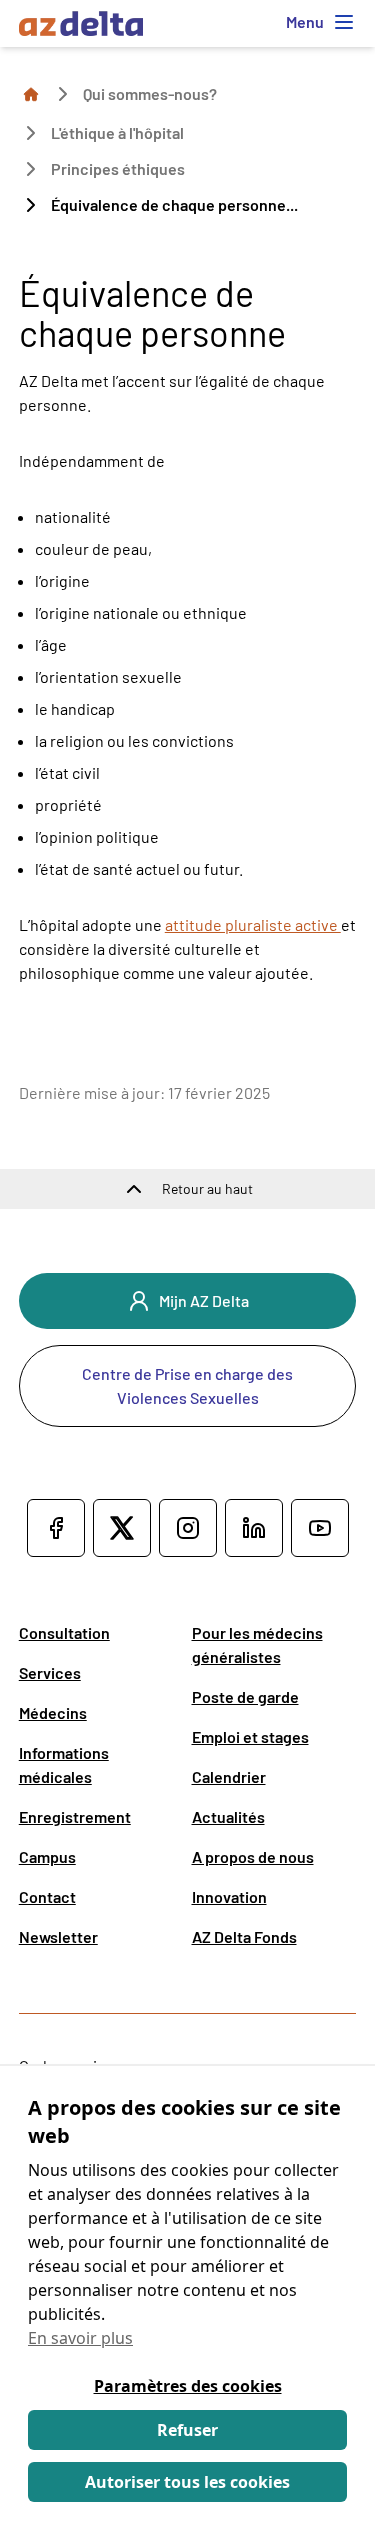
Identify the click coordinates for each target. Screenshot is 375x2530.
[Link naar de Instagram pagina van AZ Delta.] (188, 1528)
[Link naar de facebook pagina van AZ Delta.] (56, 1528)
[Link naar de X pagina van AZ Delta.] (122, 1528)
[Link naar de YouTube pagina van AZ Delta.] (320, 1528)
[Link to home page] (31, 93)
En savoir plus (80, 2338)
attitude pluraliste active (253, 924)
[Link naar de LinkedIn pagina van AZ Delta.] (254, 1528)
